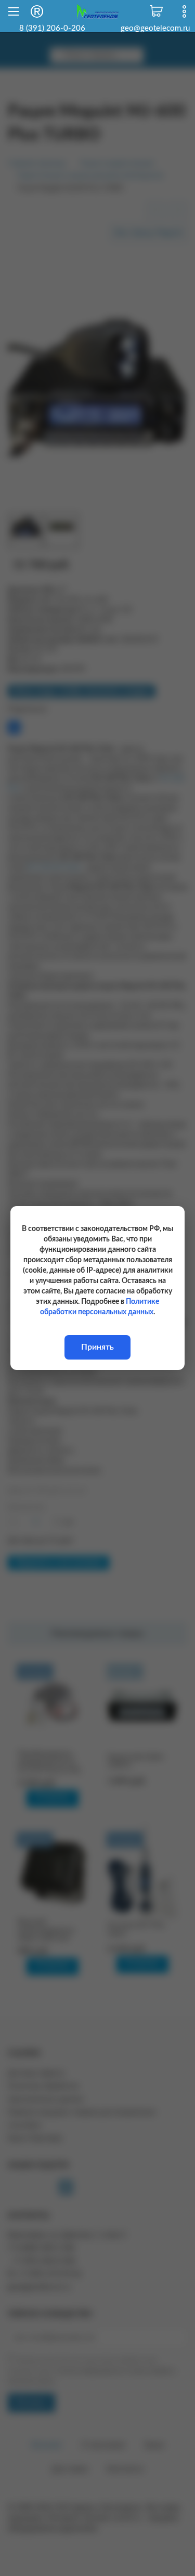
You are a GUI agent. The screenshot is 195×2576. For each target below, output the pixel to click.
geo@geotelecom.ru (155, 28)
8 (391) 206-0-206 (52, 28)
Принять (97, 1347)
